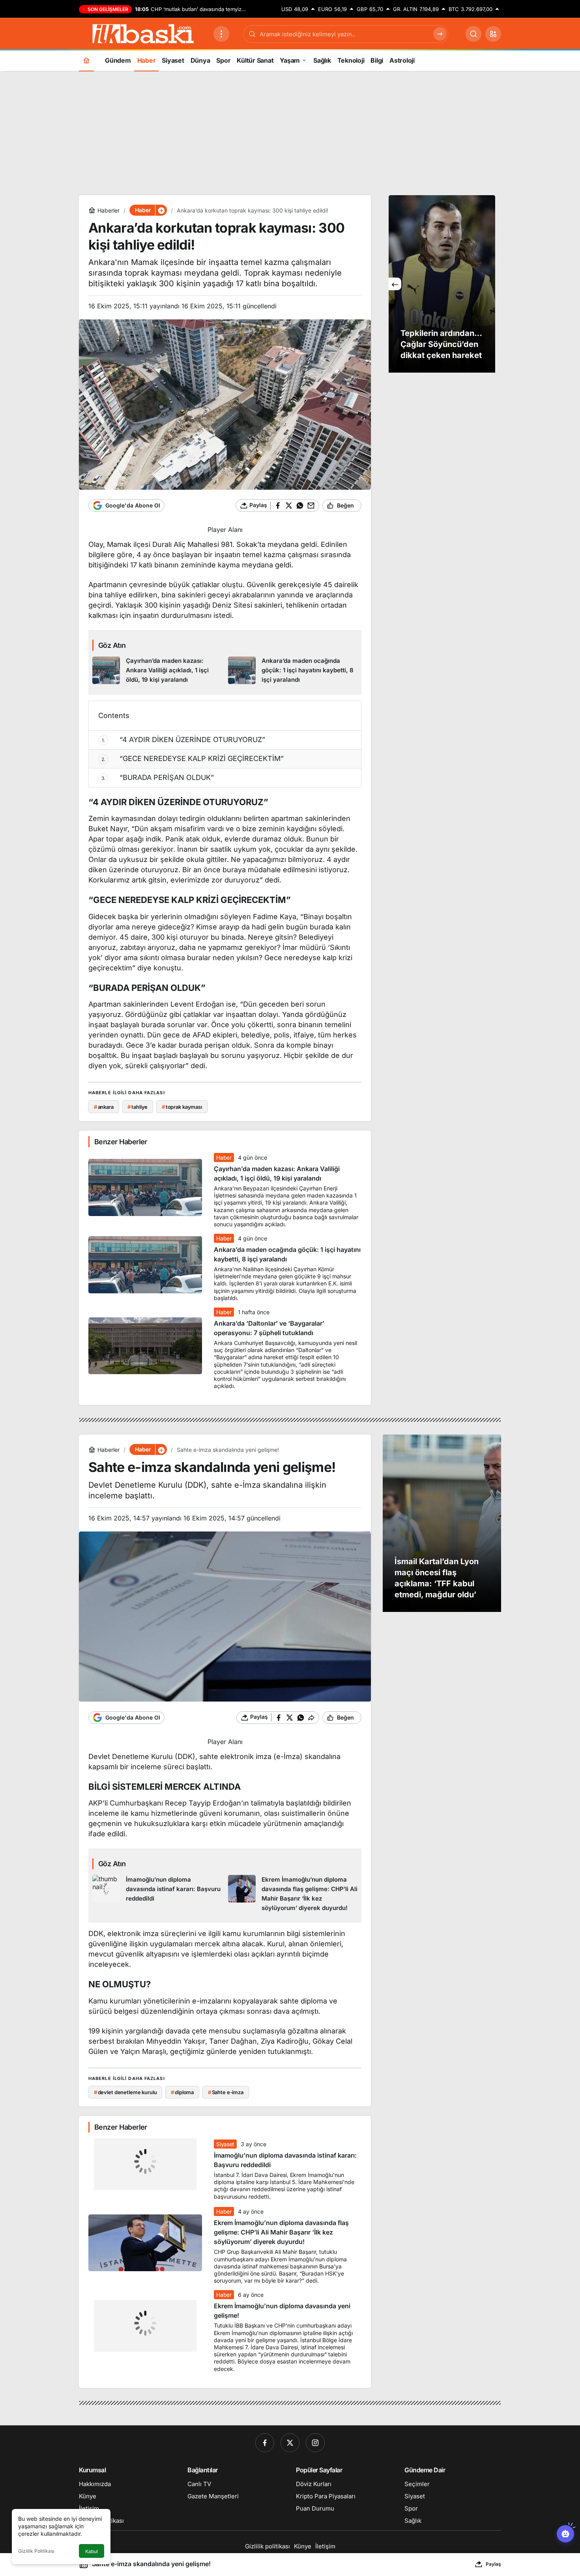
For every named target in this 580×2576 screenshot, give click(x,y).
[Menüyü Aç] (221, 34)
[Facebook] (265, 2443)
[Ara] (473, 34)
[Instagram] (315, 2443)
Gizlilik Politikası (36, 2551)
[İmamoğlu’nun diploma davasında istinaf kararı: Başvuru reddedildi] (157, 1894)
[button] (493, 34)
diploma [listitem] (182, 2092)
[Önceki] (395, 284)
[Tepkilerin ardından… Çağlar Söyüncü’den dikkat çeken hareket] (442, 284)
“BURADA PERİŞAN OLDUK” (158, 777)
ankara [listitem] (104, 1107)
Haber (224, 1157)
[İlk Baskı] (143, 33)
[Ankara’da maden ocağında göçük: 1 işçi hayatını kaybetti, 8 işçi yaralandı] (293, 671)
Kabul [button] (92, 2551)
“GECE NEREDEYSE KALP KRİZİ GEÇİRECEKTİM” (193, 758)
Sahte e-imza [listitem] (226, 2092)
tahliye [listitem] (138, 1107)
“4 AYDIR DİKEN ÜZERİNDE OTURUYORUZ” (184, 740)
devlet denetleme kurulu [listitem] (125, 2092)
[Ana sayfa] (86, 60)
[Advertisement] (290, 132)
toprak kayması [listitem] (182, 1107)
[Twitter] (290, 2443)
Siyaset (225, 2144)
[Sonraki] (489, 284)
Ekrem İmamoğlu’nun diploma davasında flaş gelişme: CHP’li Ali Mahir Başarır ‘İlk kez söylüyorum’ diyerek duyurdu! (281, 2232)
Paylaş (493, 2564)
